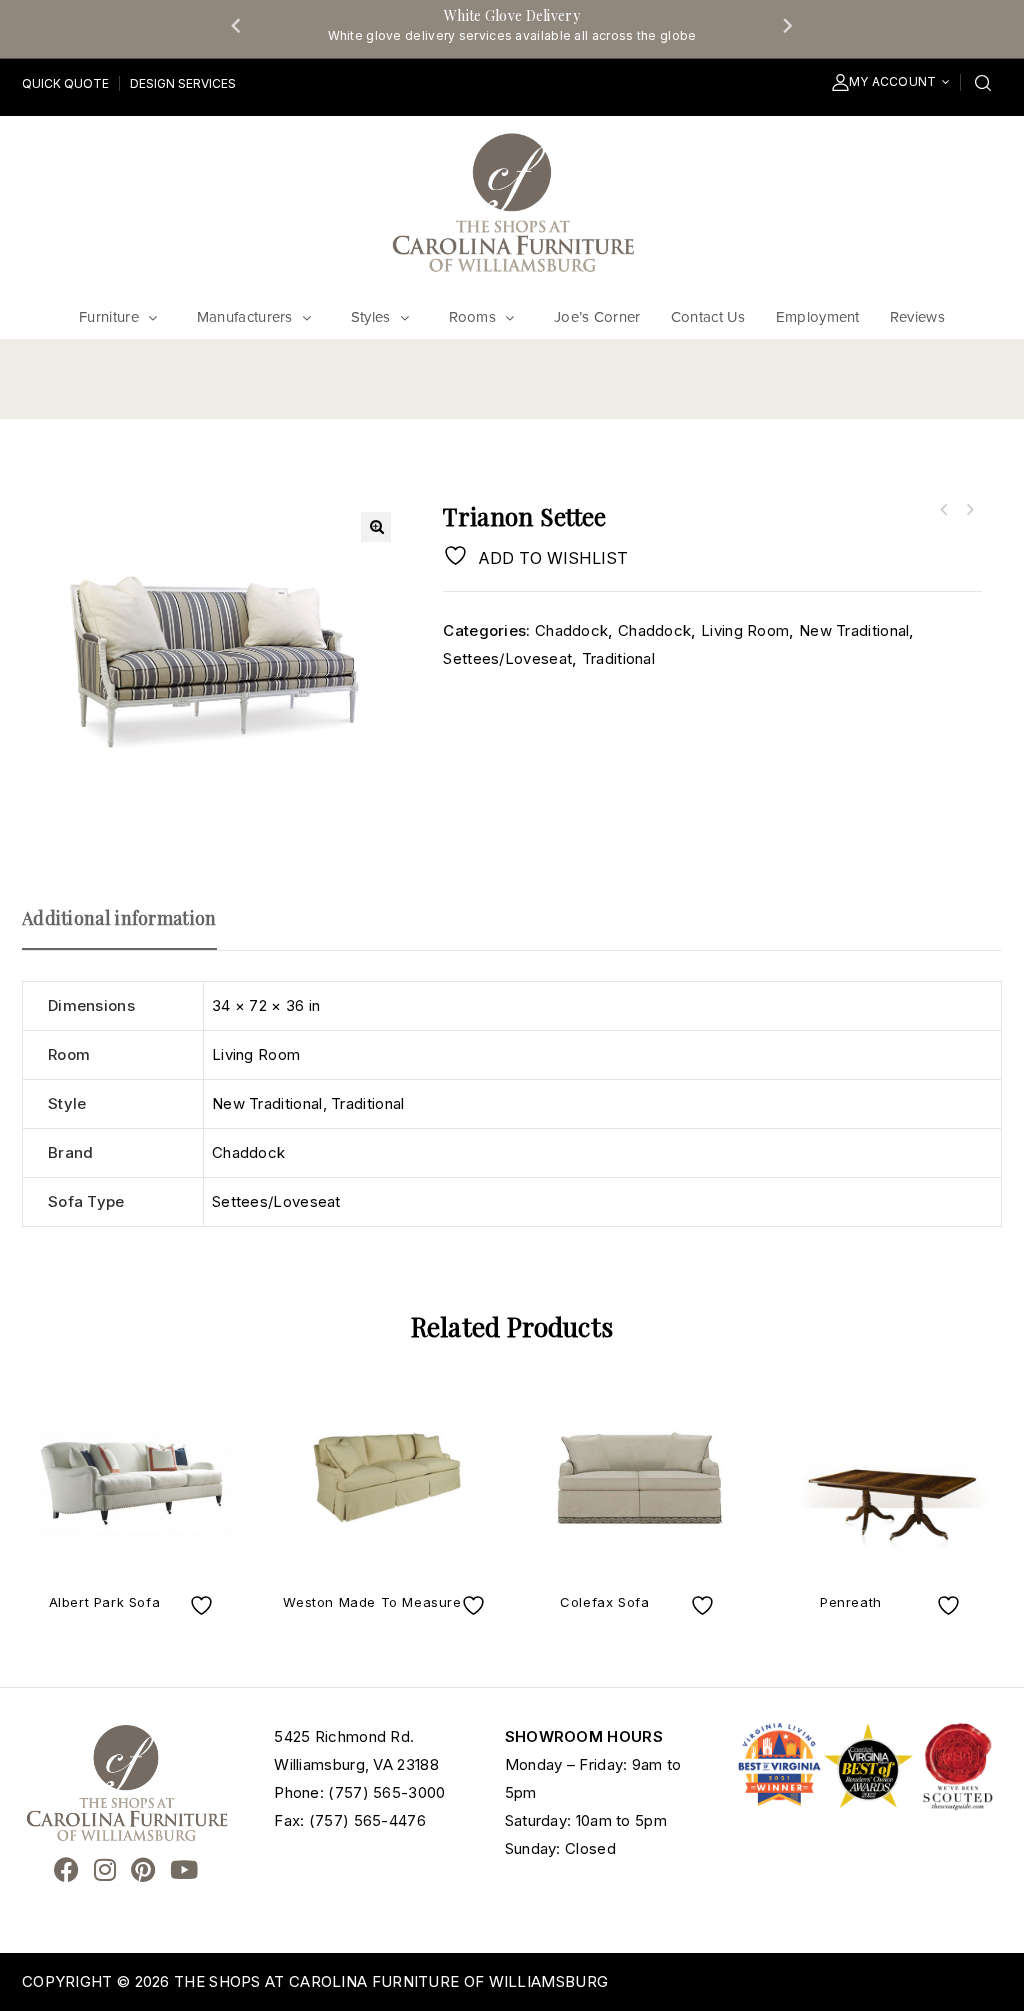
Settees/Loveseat (507, 658)
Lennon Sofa (943, 510)
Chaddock (571, 630)
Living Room (745, 630)
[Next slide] (787, 25)
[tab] (129, 927)
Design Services (183, 83)
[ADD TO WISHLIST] (204, 1605)
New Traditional (854, 630)
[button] (376, 527)
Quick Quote (65, 83)
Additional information (119, 918)
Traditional (618, 658)
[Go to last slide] (237, 25)
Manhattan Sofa (969, 510)
